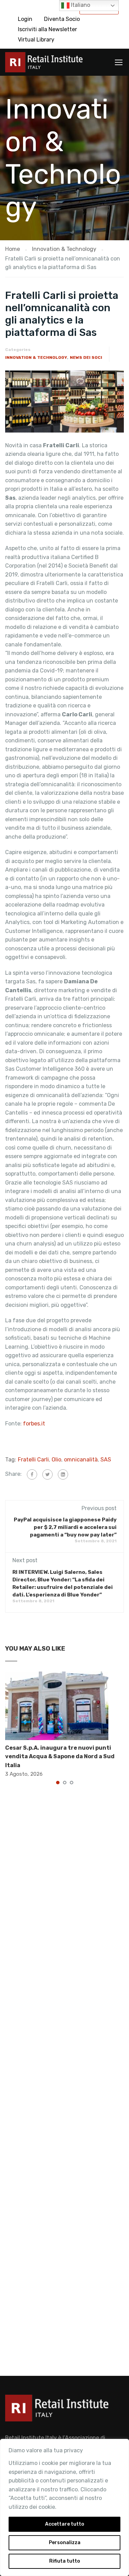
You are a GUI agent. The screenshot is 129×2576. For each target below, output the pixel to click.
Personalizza (65, 2543)
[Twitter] (47, 1474)
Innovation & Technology (36, 357)
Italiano (80, 5)
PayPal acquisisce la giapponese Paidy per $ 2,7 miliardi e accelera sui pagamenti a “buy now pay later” (65, 1527)
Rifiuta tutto (65, 2561)
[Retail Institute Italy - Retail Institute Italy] (44, 64)
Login (25, 19)
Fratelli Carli (33, 1460)
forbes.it (34, 1424)
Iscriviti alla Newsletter (47, 29)
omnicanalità (81, 1460)
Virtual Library (36, 40)
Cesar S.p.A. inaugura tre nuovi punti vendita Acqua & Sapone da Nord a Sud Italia (60, 1757)
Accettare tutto (65, 2524)
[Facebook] (32, 1474)
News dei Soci (86, 357)
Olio (56, 1460)
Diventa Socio (62, 19)
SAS (106, 1460)
